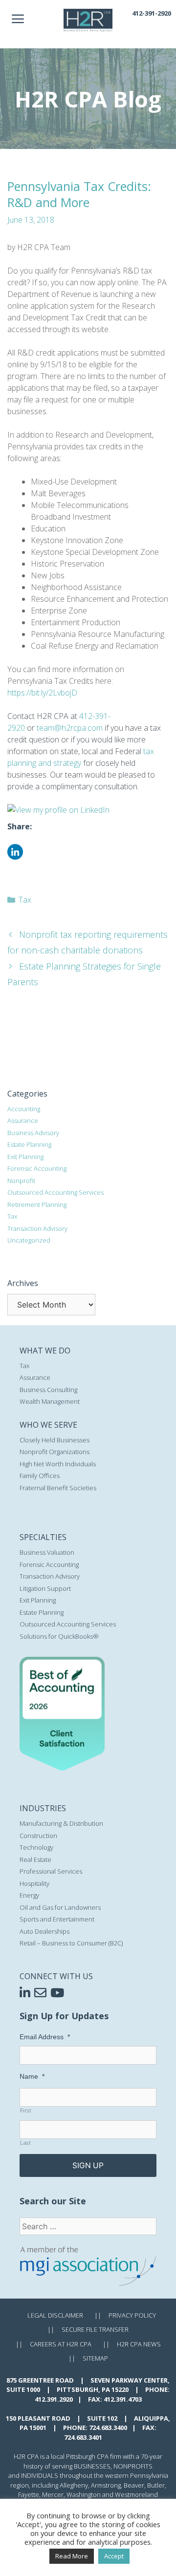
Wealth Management (50, 1401)
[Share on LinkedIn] (15, 857)
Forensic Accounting (37, 1168)
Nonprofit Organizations (55, 1452)
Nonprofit (21, 1181)
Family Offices (40, 1476)
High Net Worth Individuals (58, 1464)
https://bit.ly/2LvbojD (42, 693)
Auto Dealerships (44, 1931)
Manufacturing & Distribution (61, 1823)
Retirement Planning (37, 1204)
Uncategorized (29, 1240)
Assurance (23, 1120)
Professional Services (51, 1871)
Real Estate (35, 1859)
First (26, 2111)
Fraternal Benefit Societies (58, 1488)
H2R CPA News (139, 2344)
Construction (38, 1836)
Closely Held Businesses (55, 1440)
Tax (25, 900)
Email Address (45, 2037)
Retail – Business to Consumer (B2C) (71, 1943)
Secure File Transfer (95, 2329)
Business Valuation (47, 1552)
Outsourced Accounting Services (55, 1192)
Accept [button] (114, 2556)
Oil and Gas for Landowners (60, 1907)
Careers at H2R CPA (61, 2344)
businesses (92, 2466)
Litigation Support (45, 1588)
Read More (72, 2556)
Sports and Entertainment (57, 1919)
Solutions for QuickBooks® (59, 1636)
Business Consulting (48, 1390)
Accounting (24, 1109)
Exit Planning (25, 1157)
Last (26, 2143)
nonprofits (133, 2466)
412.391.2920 (54, 2399)
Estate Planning (29, 1144)
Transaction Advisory (37, 1228)
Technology (36, 1847)
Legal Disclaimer (55, 2315)
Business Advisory (33, 1133)
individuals (40, 2475)
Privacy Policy (132, 2315)
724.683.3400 (108, 2428)
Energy (29, 1895)
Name (32, 2076)
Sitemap (95, 2358)
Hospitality (34, 1883)
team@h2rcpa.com (70, 728)
